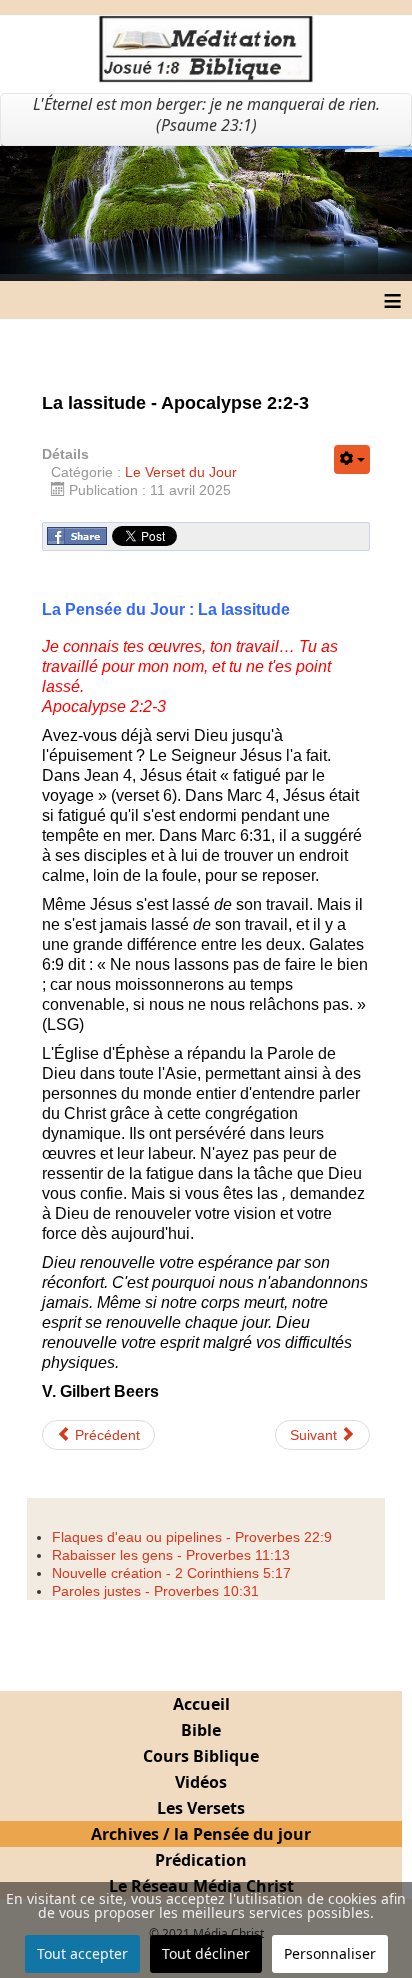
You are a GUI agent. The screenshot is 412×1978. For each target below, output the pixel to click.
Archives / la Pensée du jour (201, 1834)
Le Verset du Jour (181, 472)
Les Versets (201, 1808)
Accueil (201, 1704)
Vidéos (201, 1782)
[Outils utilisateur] (352, 459)
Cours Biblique (201, 1756)
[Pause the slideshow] (351, 213)
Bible (201, 1730)
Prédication (201, 1860)
